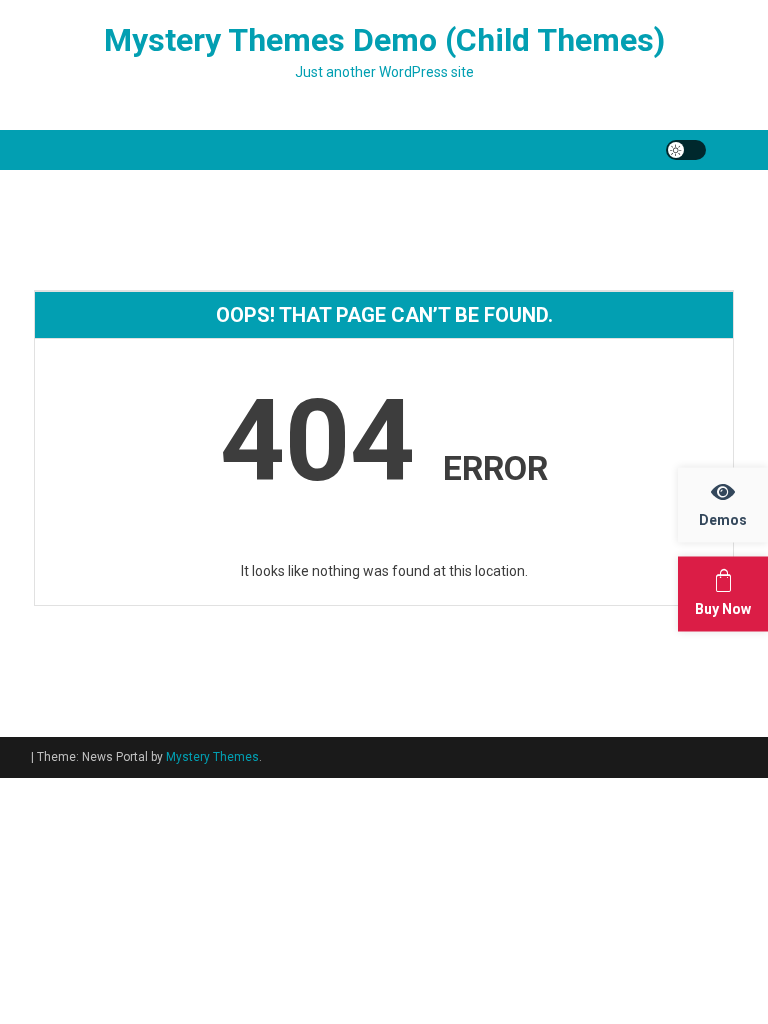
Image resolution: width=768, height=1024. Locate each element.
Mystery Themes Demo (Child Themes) (384, 40)
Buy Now (723, 609)
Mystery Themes (212, 757)
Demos (723, 520)
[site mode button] (686, 150)
